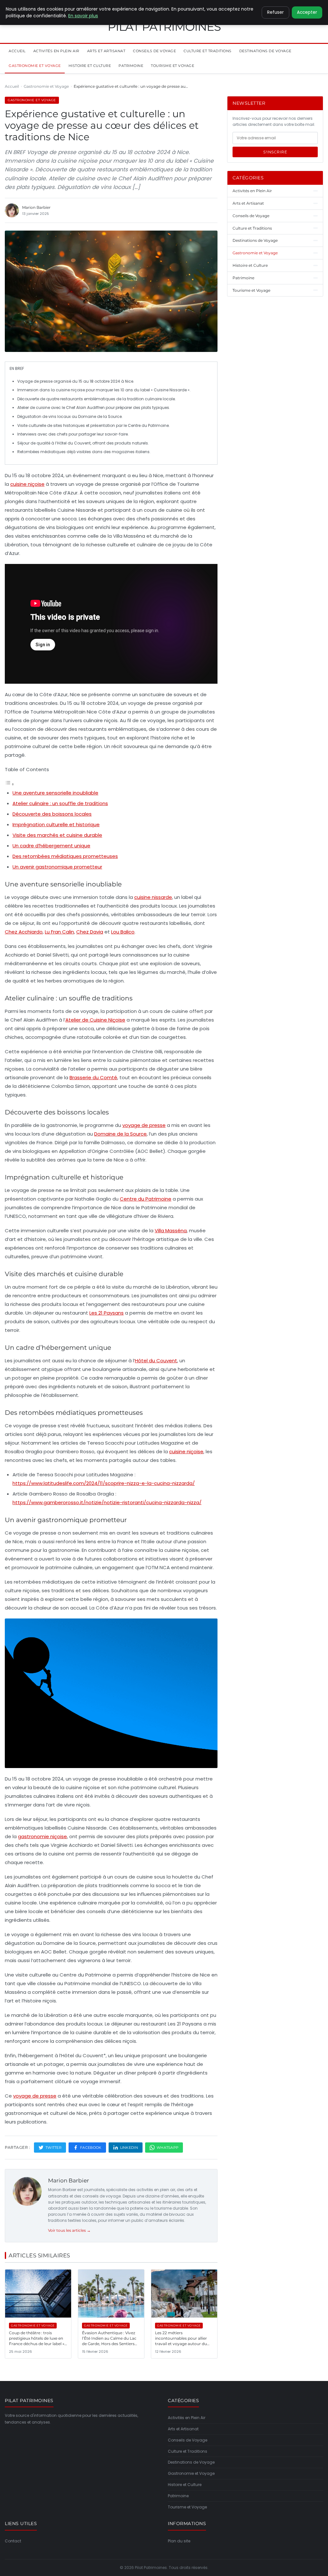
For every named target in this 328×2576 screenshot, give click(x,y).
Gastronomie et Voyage (35, 66)
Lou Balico (123, 932)
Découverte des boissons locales (52, 814)
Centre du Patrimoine (146, 1199)
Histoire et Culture (90, 66)
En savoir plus (83, 16)
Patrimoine (131, 66)
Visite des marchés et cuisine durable (57, 835)
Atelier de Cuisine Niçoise (95, 1020)
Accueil (17, 51)
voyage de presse (144, 1125)
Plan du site (179, 2541)
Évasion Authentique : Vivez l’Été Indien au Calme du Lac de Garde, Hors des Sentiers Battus (109, 2341)
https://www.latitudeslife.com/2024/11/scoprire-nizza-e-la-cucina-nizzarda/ (104, 1483)
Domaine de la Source (120, 1134)
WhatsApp (168, 2148)
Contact (13, 2541)
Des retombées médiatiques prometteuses (65, 856)
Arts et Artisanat (106, 51)
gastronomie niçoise (42, 1836)
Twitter (53, 2148)
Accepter (307, 12)
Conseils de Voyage (154, 51)
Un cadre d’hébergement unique (51, 846)
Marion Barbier (69, 2181)
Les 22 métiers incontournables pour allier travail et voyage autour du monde (181, 2341)
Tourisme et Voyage (172, 66)
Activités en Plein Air (56, 51)
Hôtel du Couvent (156, 1361)
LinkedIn (129, 2148)
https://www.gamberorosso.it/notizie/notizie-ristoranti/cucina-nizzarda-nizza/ (107, 1502)
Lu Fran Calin (59, 932)
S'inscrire (275, 152)
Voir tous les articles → (69, 2230)
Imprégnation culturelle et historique (56, 824)
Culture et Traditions (208, 51)
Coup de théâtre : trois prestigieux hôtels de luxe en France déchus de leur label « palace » (37, 2341)
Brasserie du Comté (93, 1077)
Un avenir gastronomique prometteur (57, 867)
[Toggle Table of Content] (10, 784)
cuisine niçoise (27, 484)
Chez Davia (90, 932)
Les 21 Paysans (107, 1313)
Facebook (91, 2148)
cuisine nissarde (153, 897)
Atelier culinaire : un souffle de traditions (60, 803)
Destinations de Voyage (265, 51)
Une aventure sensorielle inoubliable (55, 793)
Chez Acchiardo (24, 932)
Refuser (275, 12)
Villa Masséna (171, 1231)
